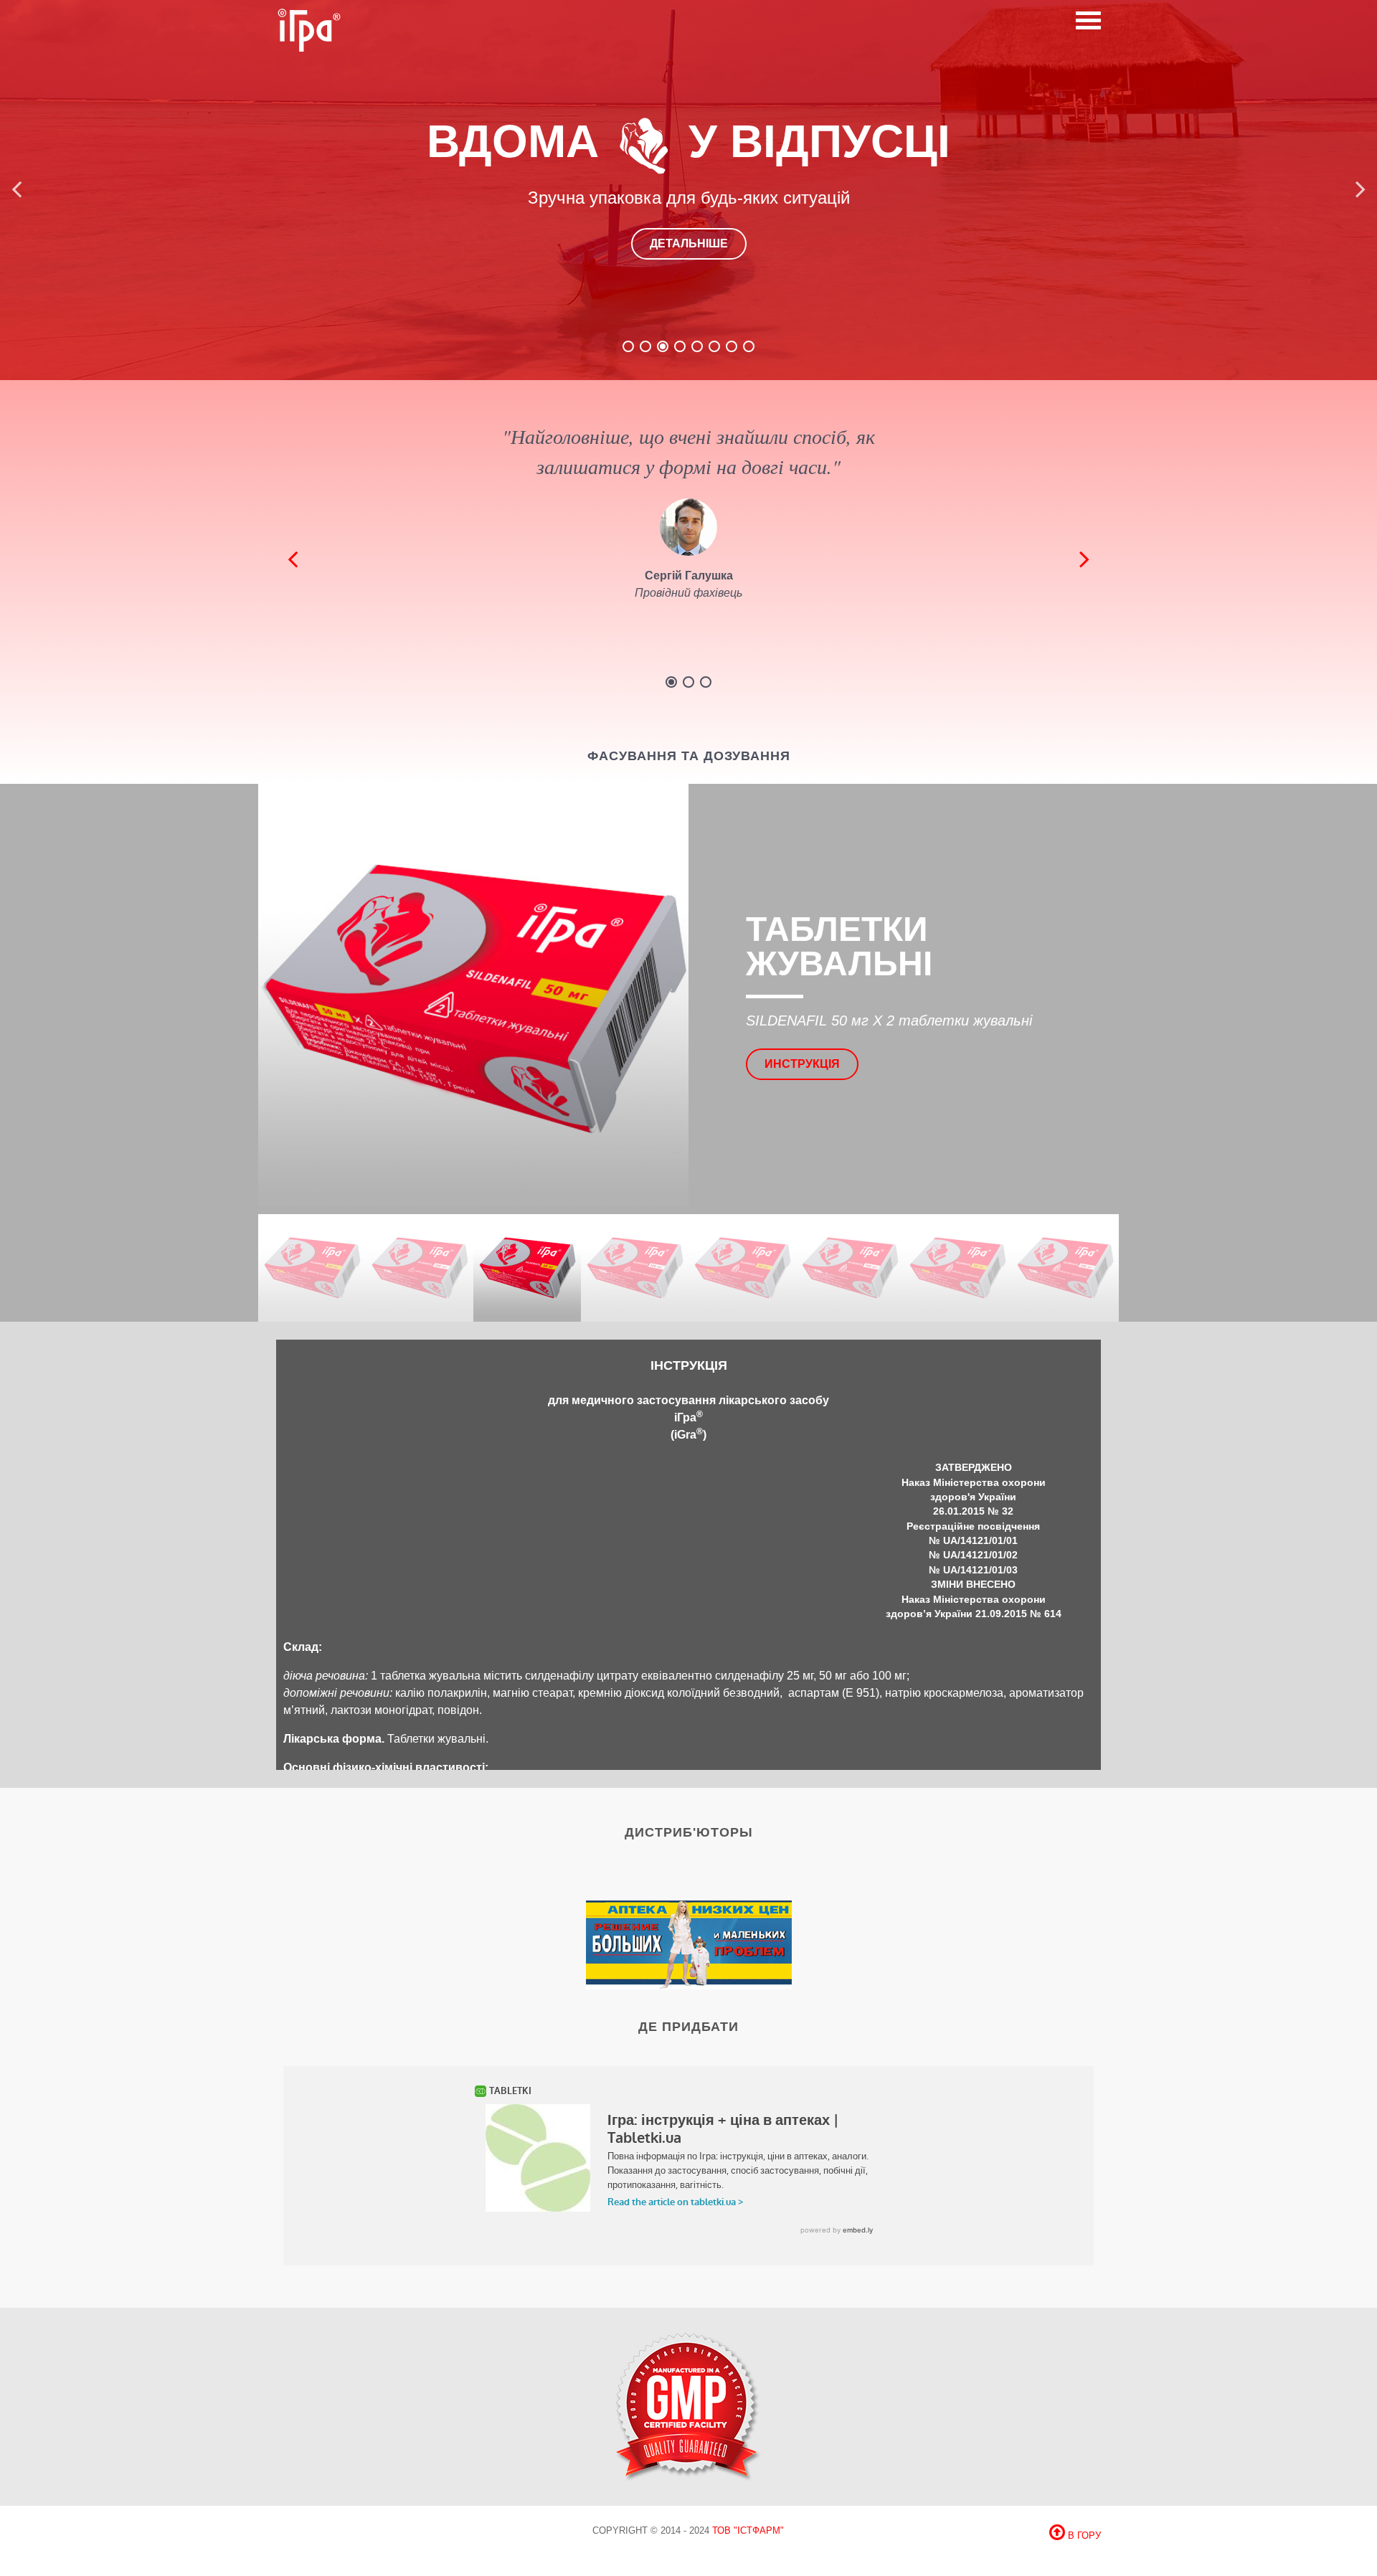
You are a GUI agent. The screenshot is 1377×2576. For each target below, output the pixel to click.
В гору (1083, 2535)
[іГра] (308, 29)
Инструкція (802, 1064)
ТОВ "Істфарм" (748, 2530)
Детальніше (689, 243)
